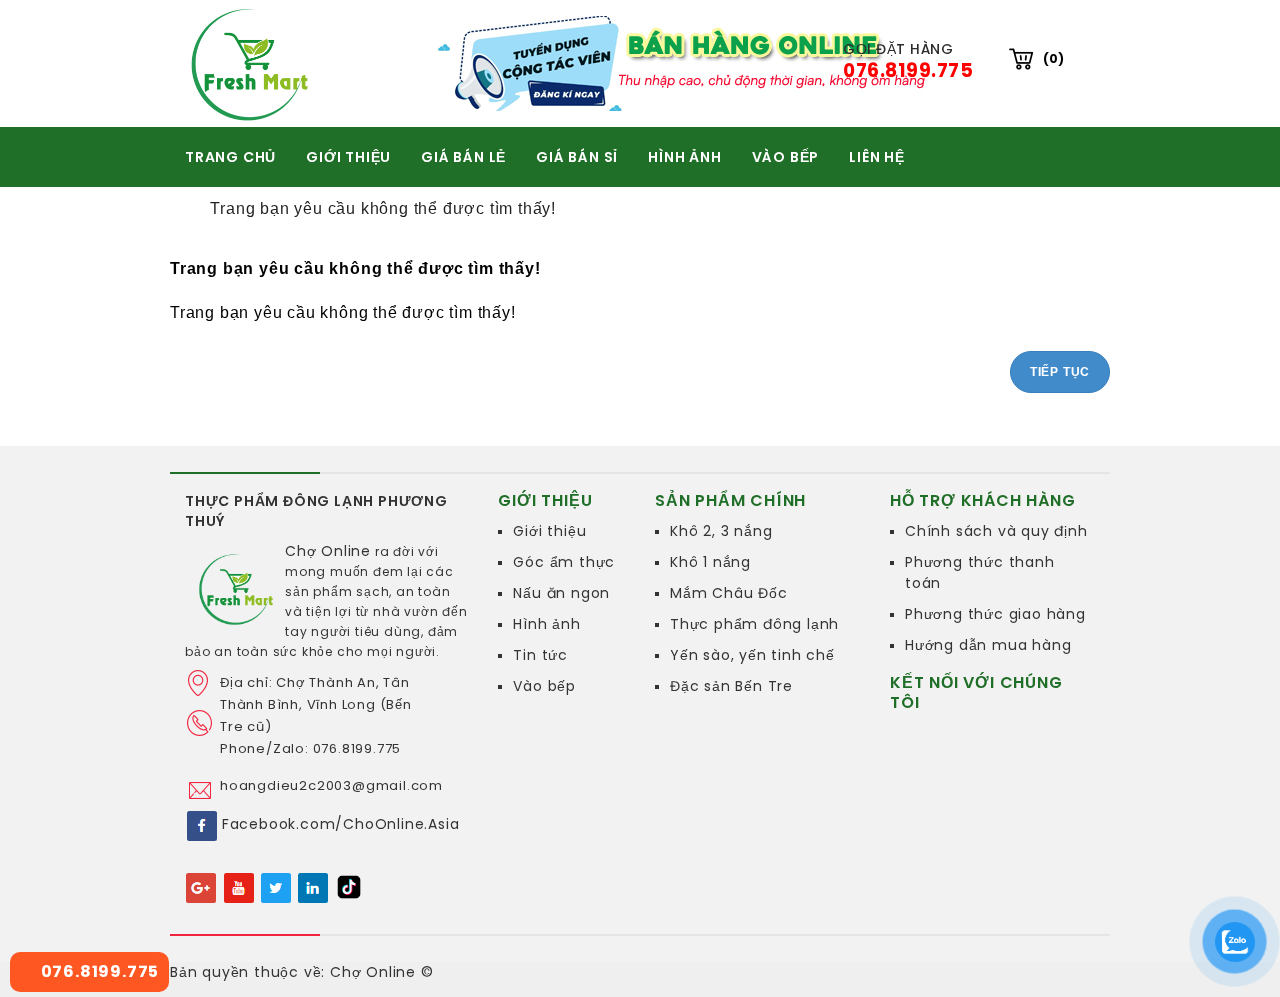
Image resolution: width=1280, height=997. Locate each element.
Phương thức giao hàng (995, 614)
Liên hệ (877, 157)
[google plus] (201, 887)
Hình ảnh (546, 624)
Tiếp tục (1060, 372)
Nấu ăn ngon (561, 593)
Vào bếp (544, 686)
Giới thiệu (549, 531)
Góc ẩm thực (564, 562)
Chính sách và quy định (996, 531)
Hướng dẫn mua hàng (988, 645)
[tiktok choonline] (349, 886)
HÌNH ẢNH (684, 157)
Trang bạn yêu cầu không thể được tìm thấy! (383, 208)
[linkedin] (313, 887)
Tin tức (540, 655)
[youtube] (239, 887)
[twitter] (276, 887)
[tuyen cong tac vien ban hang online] (688, 62)
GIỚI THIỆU (348, 157)
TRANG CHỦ (230, 157)
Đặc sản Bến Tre (731, 686)
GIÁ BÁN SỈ (577, 157)
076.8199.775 (98, 971)
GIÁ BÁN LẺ (463, 157)
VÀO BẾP (786, 157)
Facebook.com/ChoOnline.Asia (341, 824)
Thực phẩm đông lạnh (754, 624)
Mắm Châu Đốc (729, 593)
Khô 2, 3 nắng (721, 531)
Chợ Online (328, 551)
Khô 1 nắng (710, 562)
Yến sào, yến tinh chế (752, 655)
